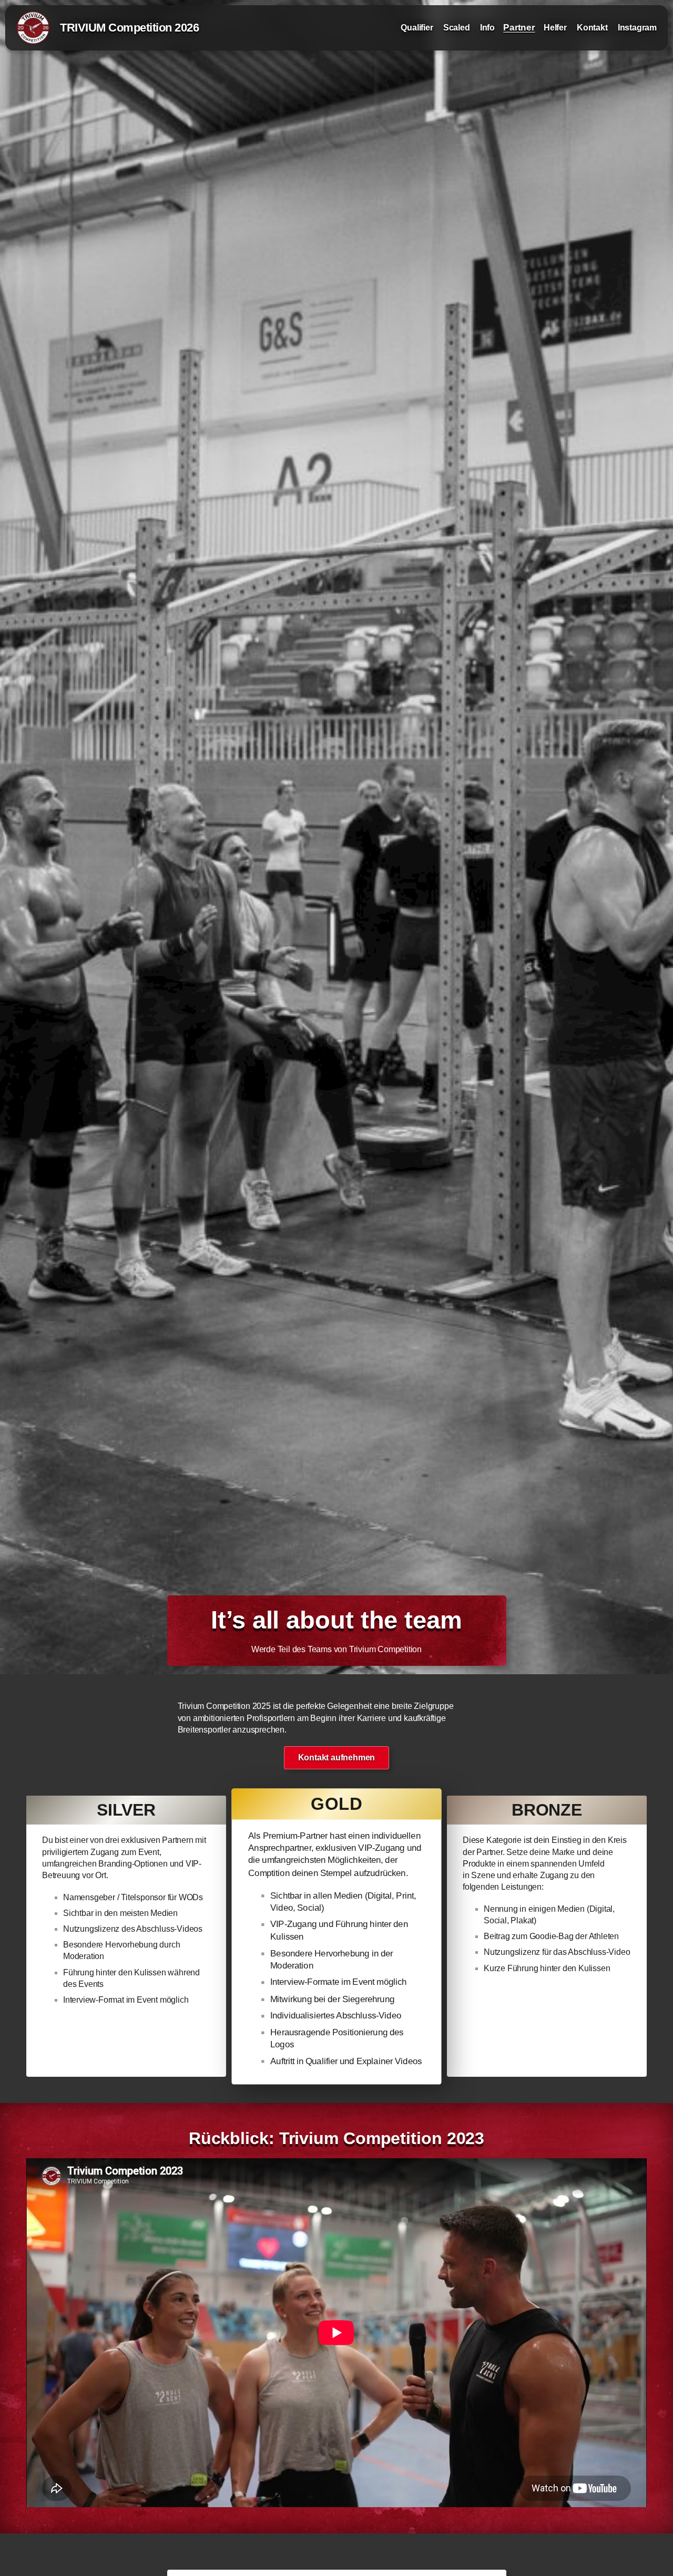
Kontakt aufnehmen (337, 1758)
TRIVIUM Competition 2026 (129, 28)
